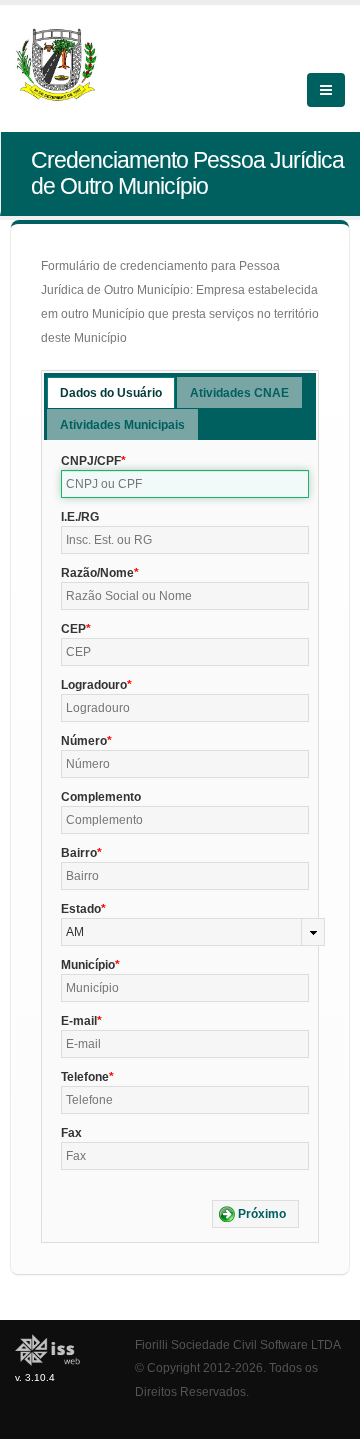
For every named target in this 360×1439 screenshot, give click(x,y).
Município (88, 965)
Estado (81, 909)
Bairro (79, 853)
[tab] (111, 392)
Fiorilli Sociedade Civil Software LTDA (238, 1344)
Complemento (101, 797)
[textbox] (185, 484)
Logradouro (94, 685)
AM (75, 932)
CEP (73, 629)
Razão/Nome (97, 573)
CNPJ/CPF (91, 461)
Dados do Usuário (111, 393)
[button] (255, 1214)
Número (84, 741)
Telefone (85, 1077)
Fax (71, 1133)
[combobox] (193, 932)
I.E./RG (80, 517)
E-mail (79, 1021)
